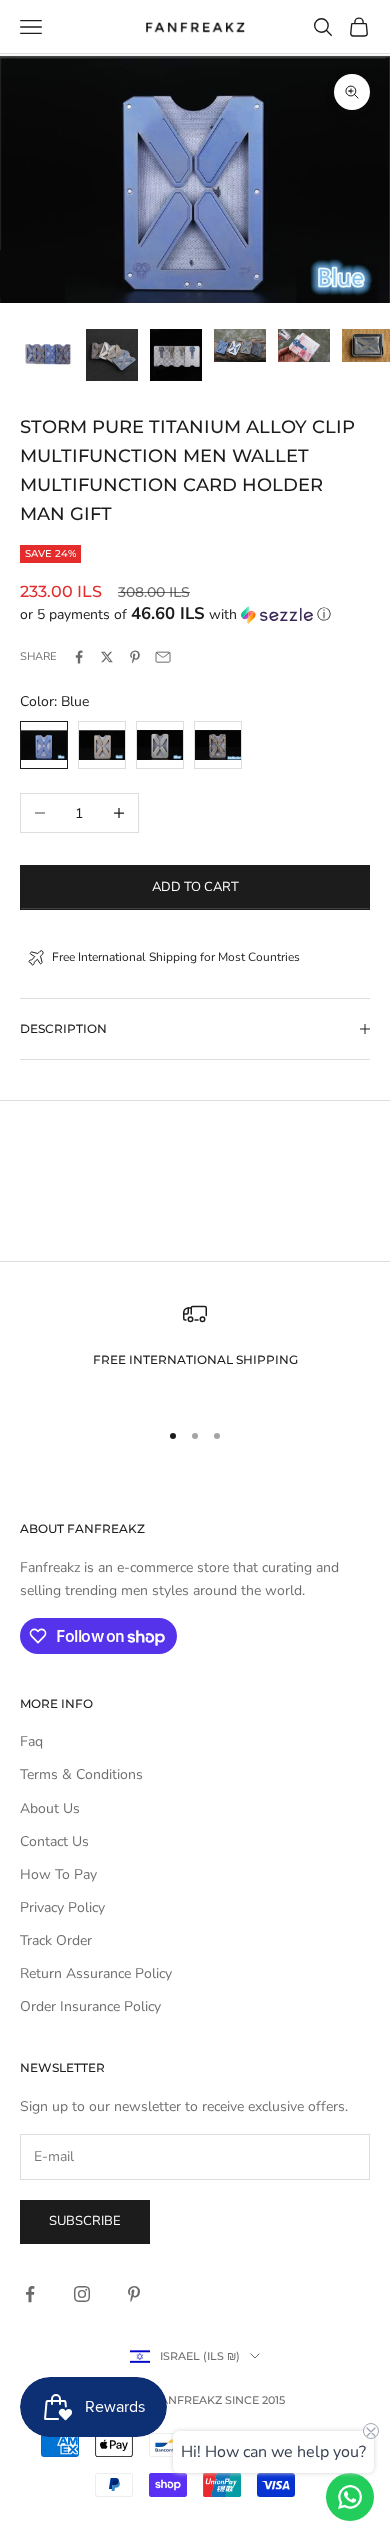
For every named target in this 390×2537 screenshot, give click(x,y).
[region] (195, 1351)
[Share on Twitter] (107, 657)
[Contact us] (350, 2497)
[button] (195, 614)
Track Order (56, 1940)
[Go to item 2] (112, 355)
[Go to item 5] (304, 345)
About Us (50, 1808)
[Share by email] (163, 657)
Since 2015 (255, 2400)
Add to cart (195, 887)
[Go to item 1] (48, 355)
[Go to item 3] (176, 355)
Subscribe (85, 2221)
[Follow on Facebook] (30, 2294)
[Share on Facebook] (79, 657)
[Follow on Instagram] (82, 2294)
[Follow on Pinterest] (134, 2294)
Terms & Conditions (81, 1774)
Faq (31, 1741)
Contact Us (54, 1841)
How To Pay (58, 1874)
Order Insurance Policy (90, 2006)
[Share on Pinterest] (135, 657)
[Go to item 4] (240, 345)
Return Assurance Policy (96, 1973)
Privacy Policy (62, 1907)
